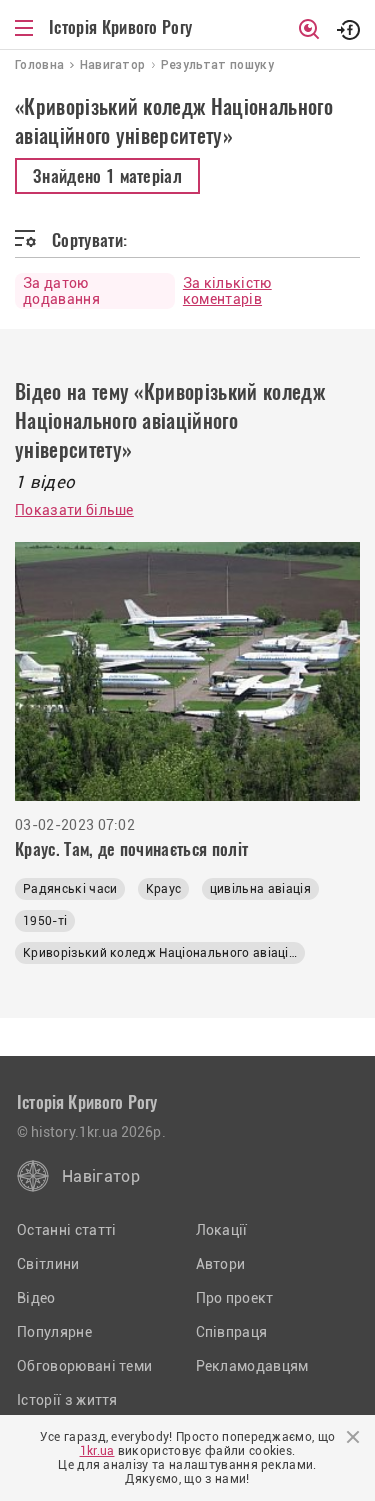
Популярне (54, 1332)
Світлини (48, 1264)
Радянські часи (70, 889)
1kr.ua (97, 1451)
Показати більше (74, 510)
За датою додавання (61, 291)
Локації (222, 1230)
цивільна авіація (260, 889)
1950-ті (45, 921)
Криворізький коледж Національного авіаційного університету (164, 953)
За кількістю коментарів (227, 291)
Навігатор (101, 1176)
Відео (36, 1298)
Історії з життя (67, 1400)
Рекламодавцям (252, 1366)
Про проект (235, 1298)
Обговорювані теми (84, 1366)
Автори (221, 1264)
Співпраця (232, 1332)
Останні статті (66, 1230)
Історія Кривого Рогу (120, 27)
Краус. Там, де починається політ (131, 849)
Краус (164, 889)
